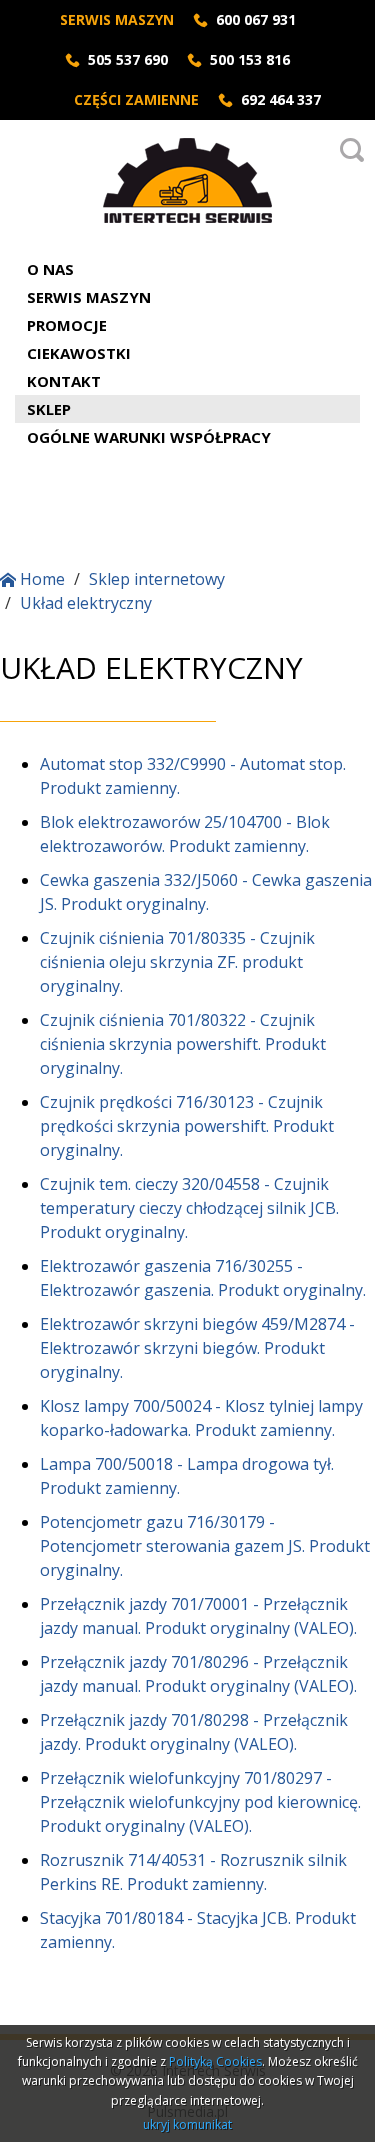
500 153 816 (250, 59)
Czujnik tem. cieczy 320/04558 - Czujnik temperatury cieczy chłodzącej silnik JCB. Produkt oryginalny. (189, 1208)
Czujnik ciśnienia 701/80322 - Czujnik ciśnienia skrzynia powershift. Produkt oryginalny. (183, 1044)
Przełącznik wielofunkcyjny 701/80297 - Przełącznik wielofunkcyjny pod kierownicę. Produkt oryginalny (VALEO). (200, 1802)
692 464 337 (281, 99)
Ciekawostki (79, 353)
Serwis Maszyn (89, 297)
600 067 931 (256, 19)
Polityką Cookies (215, 2061)
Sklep (49, 409)
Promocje (67, 325)
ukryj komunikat (187, 2124)
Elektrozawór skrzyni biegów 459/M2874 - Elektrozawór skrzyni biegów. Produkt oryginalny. (197, 1348)
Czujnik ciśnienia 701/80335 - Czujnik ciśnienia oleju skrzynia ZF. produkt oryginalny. (177, 962)
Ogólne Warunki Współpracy (149, 437)
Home (40, 579)
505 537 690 (128, 59)
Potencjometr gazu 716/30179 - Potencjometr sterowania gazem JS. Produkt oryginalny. (205, 1546)
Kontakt (64, 381)
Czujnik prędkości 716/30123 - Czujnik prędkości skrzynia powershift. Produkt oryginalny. (187, 1126)
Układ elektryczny (86, 603)
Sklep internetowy (157, 579)
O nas (50, 269)
